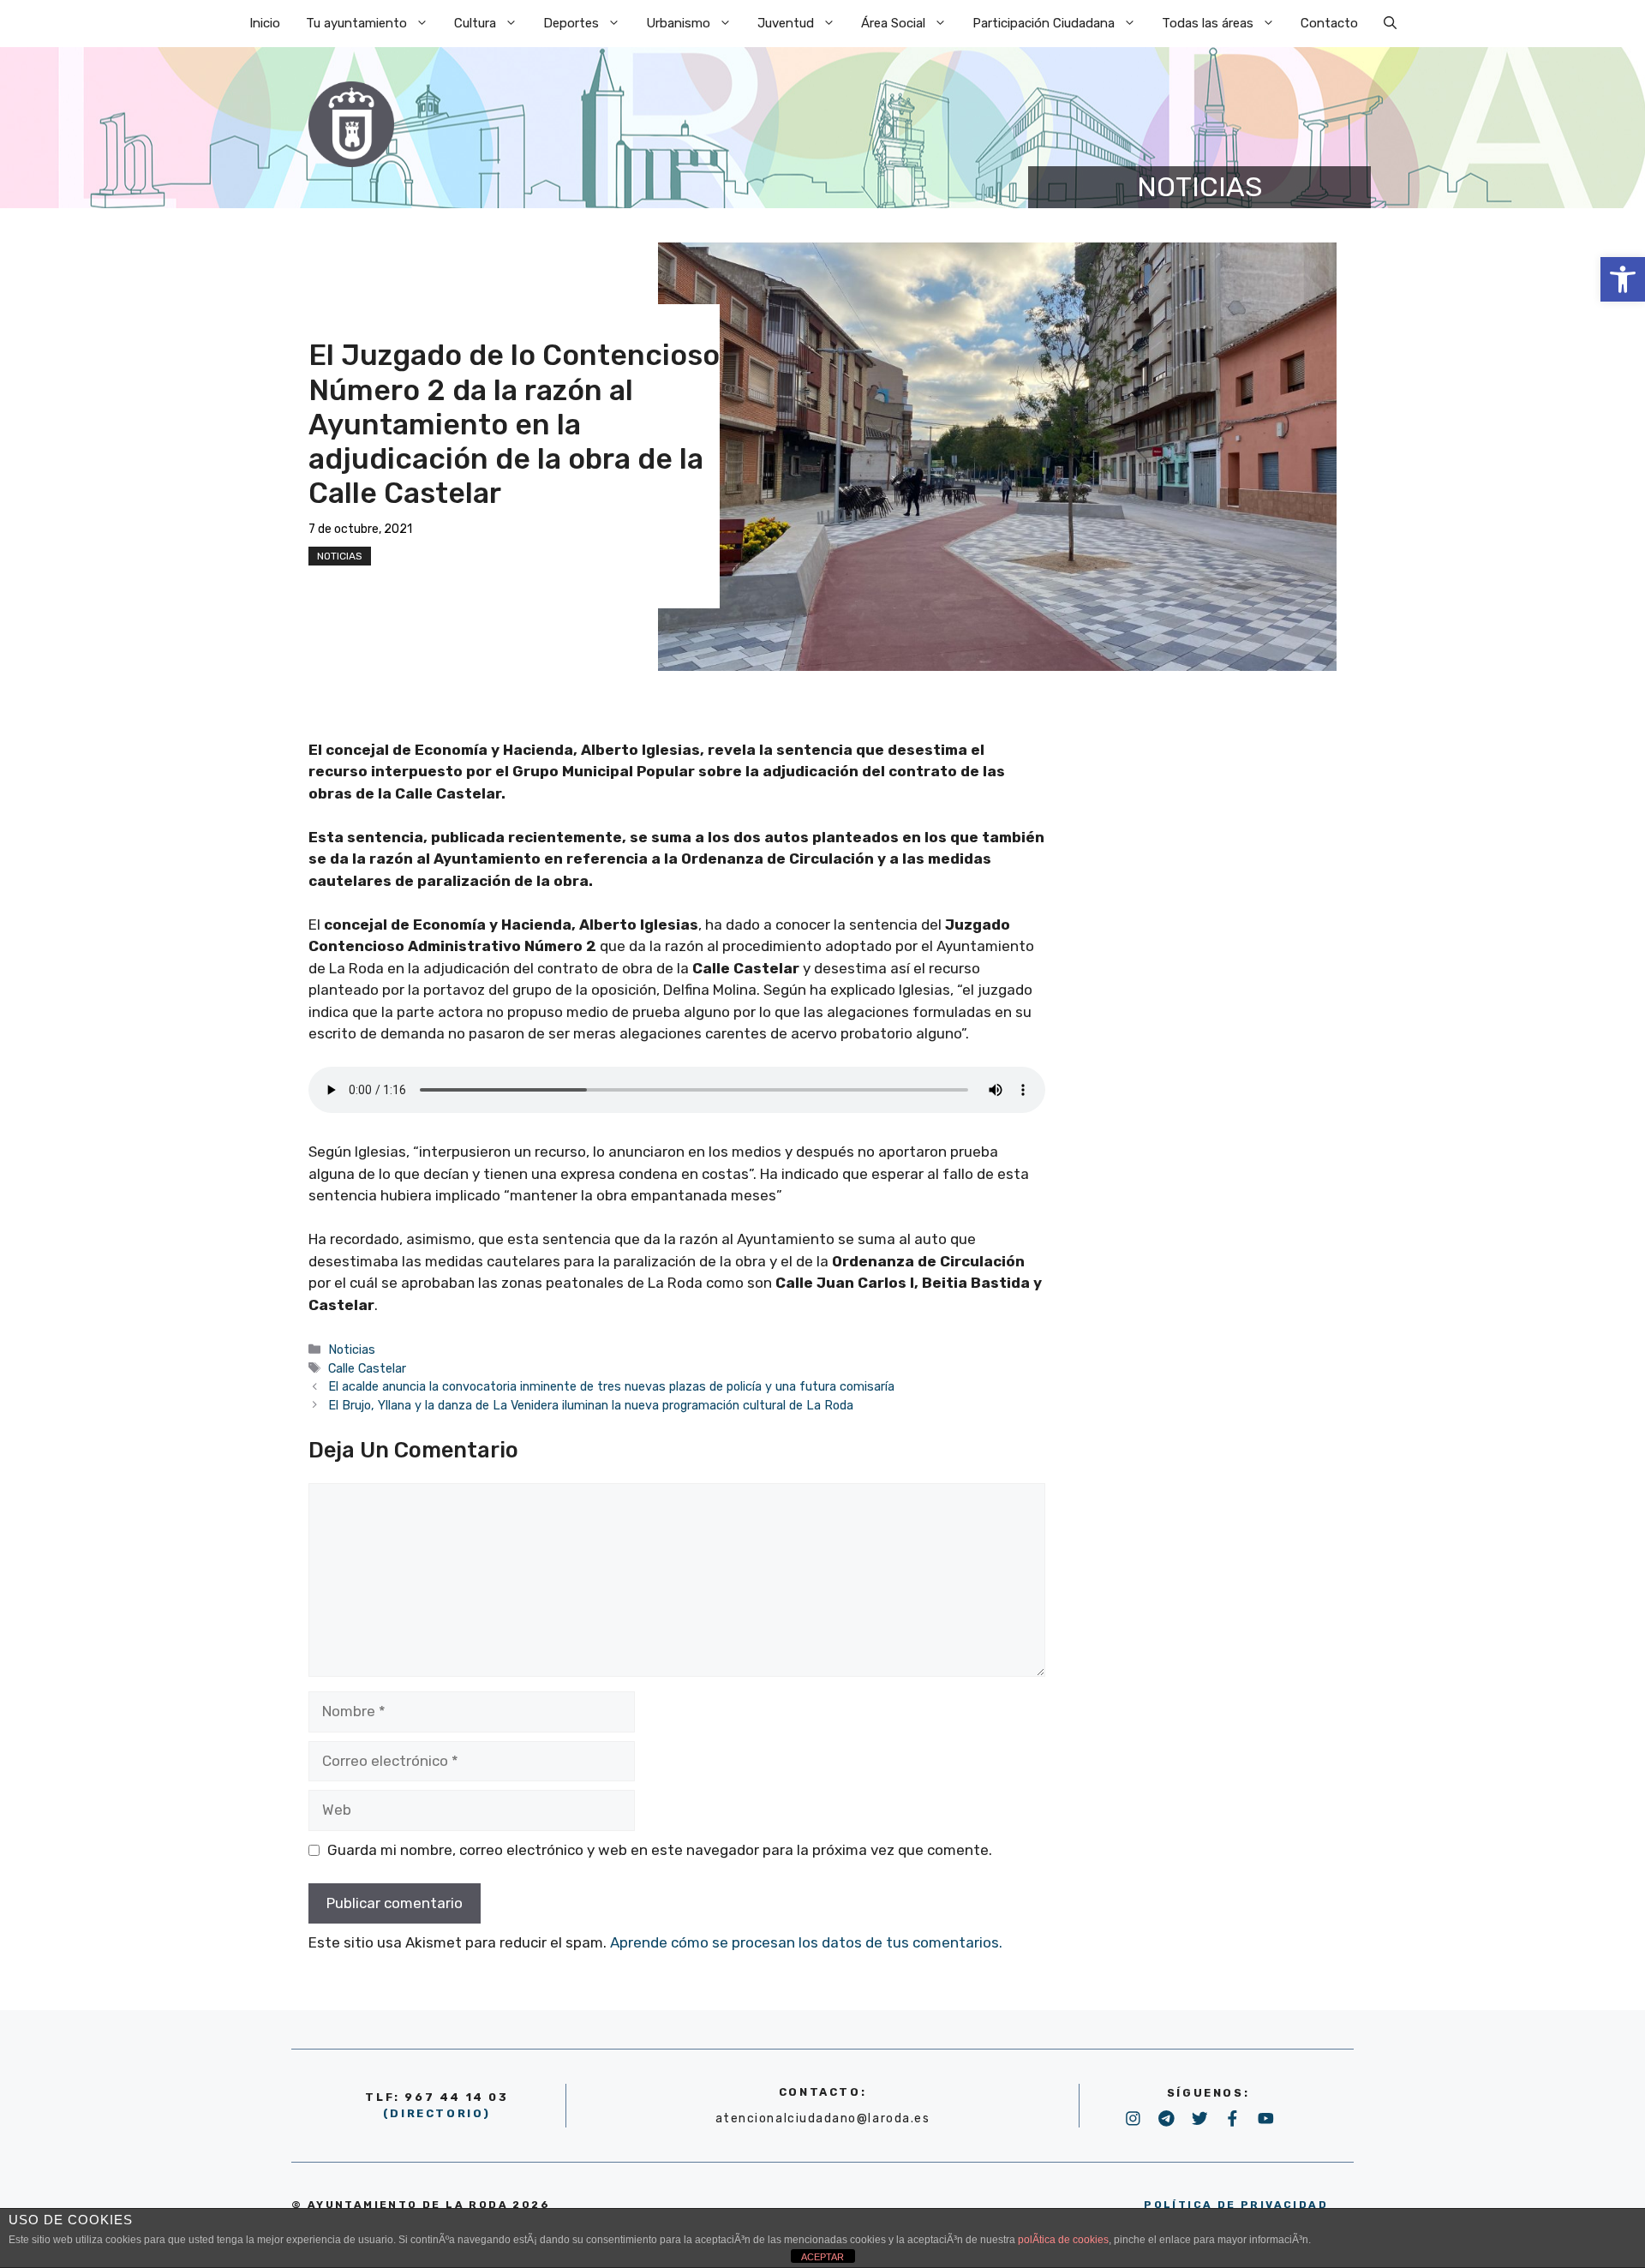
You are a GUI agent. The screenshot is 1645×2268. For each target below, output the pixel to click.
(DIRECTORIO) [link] (437, 2113)
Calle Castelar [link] (367, 1368)
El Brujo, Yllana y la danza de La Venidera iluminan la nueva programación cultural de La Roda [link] (591, 1405)
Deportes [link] (571, 23)
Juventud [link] (786, 23)
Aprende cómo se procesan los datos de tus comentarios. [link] (806, 1942)
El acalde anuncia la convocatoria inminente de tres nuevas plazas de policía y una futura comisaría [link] (611, 1386)
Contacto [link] (1329, 23)
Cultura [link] (475, 23)
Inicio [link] (265, 23)
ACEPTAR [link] (822, 2257)
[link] (1623, 279)
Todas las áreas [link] (1208, 23)
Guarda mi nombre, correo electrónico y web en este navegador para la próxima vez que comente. (660, 1850)
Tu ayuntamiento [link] (356, 23)
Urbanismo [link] (678, 23)
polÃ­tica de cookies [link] (1063, 2240)
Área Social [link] (893, 23)
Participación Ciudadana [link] (1044, 23)
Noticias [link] (340, 556)
